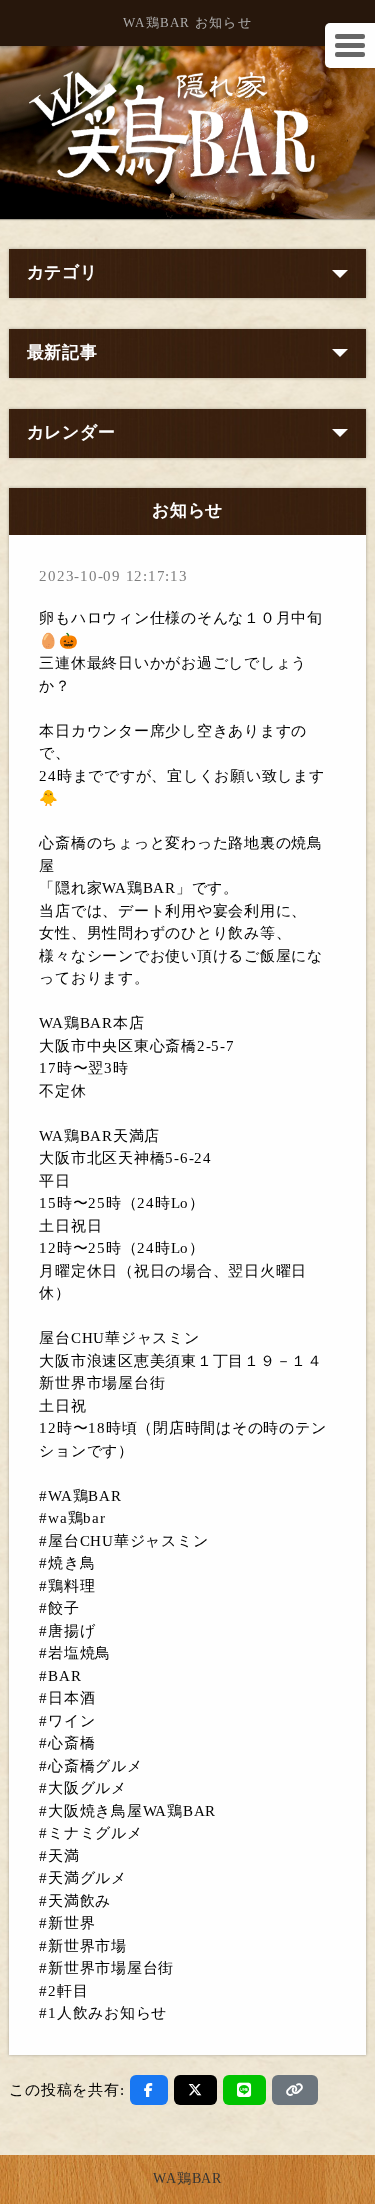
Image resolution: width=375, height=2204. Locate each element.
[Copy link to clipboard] (295, 2090)
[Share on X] (195, 2090)
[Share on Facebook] (149, 2090)
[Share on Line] (244, 2090)
